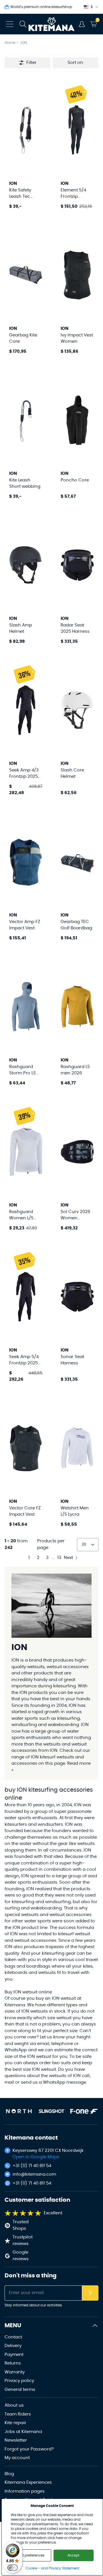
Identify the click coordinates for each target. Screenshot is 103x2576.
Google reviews (21, 2256)
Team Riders (18, 2414)
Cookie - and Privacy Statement (52, 2568)
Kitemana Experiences (28, 2482)
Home (10, 43)
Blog (9, 2474)
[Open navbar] (10, 24)
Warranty (15, 2372)
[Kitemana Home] (52, 24)
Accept (73, 2555)
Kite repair (15, 2423)
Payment (14, 2355)
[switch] (13, 2568)
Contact (13, 2337)
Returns (13, 2363)
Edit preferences (31, 2555)
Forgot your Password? (29, 2449)
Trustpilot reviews (23, 2240)
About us (14, 2405)
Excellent (53, 2213)
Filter (31, 63)
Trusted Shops (21, 2225)
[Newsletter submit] (90, 2293)
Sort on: (76, 63)
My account (17, 2458)
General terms (20, 2390)
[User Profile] (82, 24)
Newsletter (16, 2440)
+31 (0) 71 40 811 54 (32, 2166)
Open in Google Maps (36, 2157)
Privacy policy (19, 2381)
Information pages (25, 2491)
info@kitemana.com (34, 2174)
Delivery (13, 2346)
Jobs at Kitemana (23, 2432)
